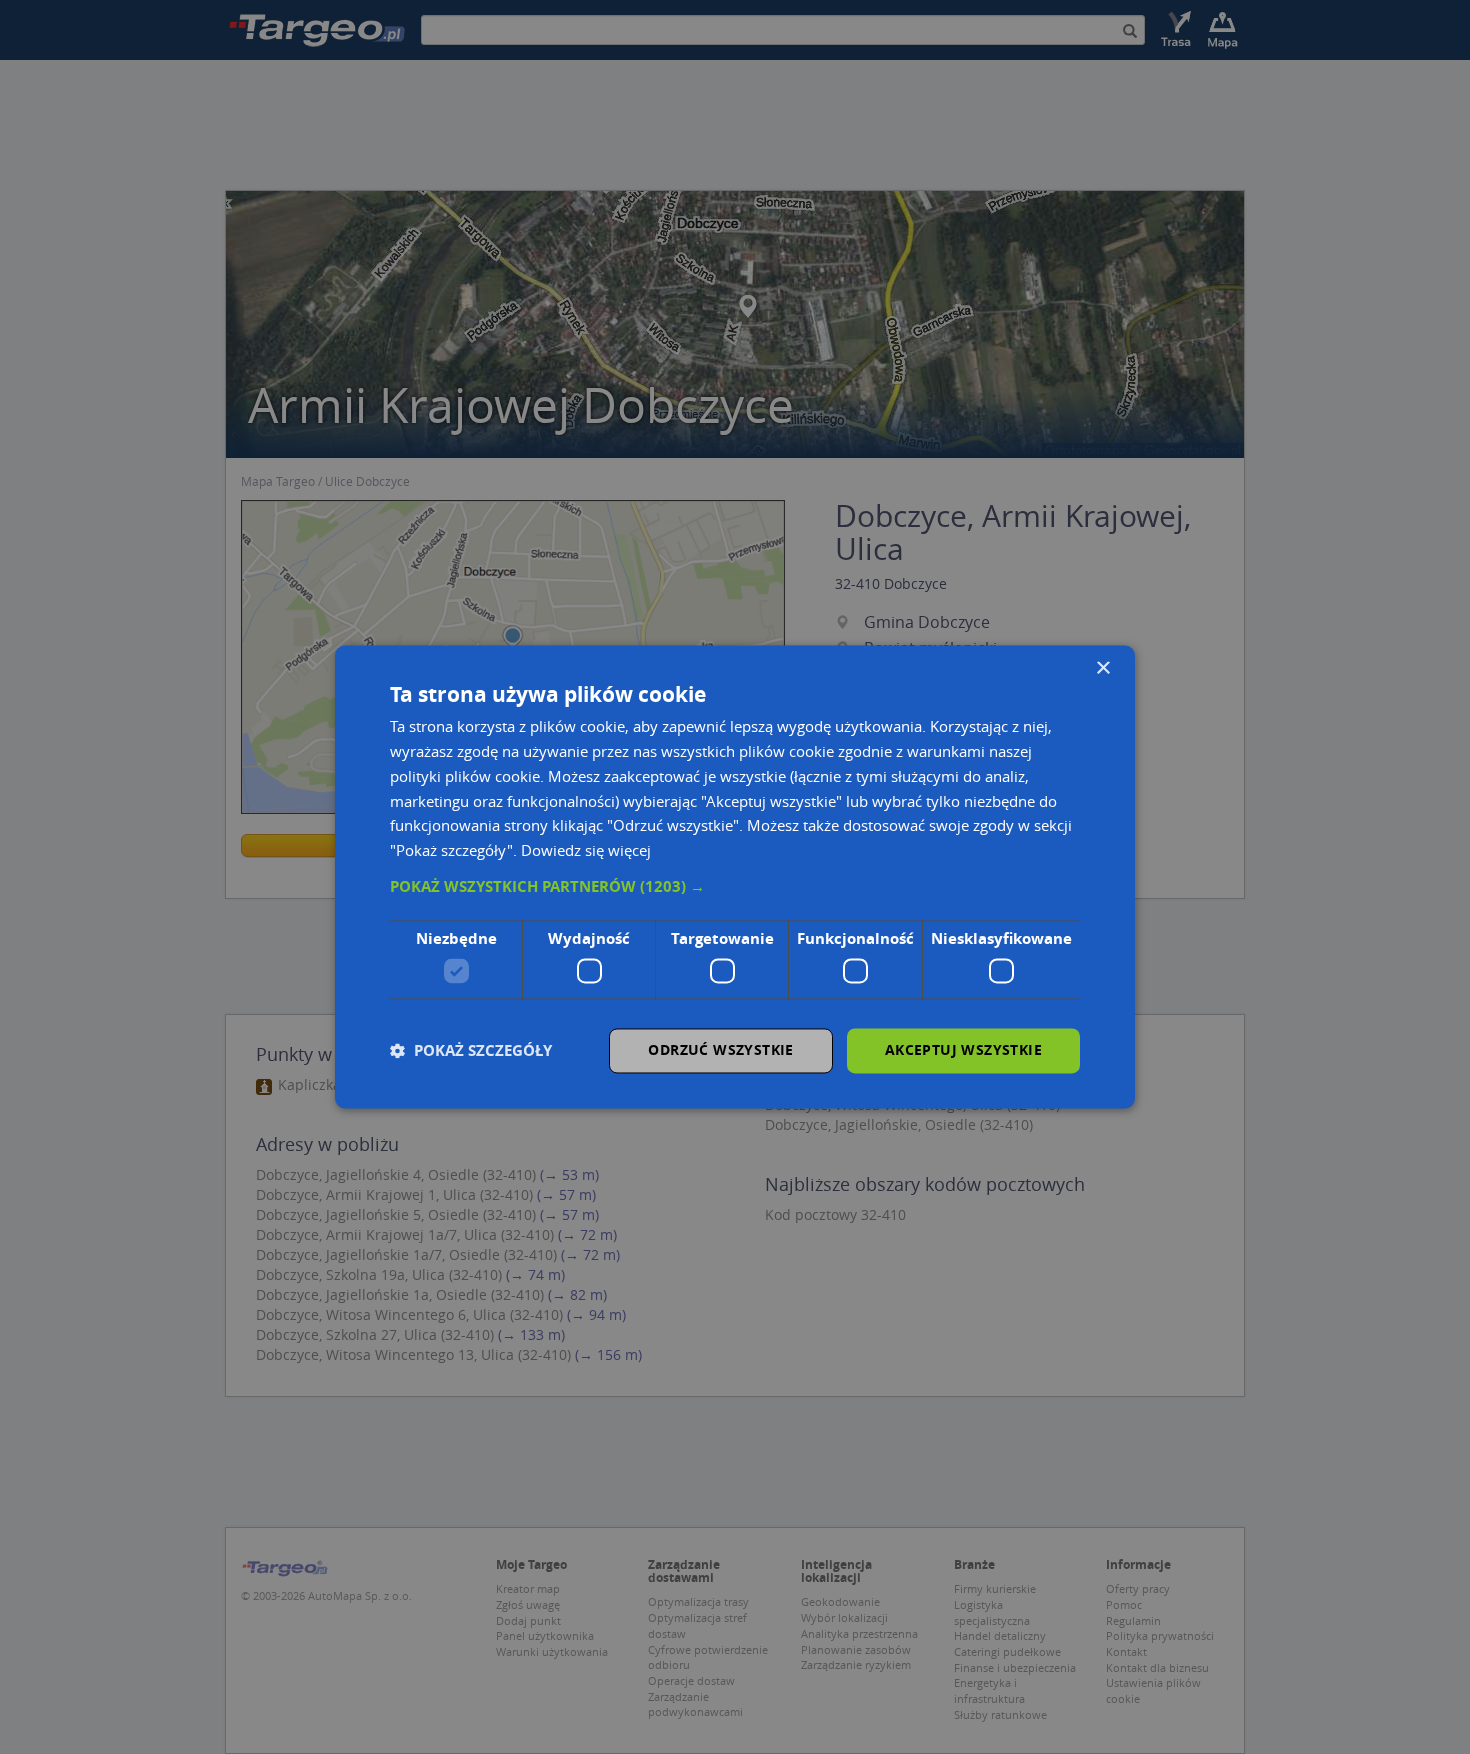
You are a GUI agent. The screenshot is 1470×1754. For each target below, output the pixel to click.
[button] (735, 887)
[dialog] (735, 876)
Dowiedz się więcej (586, 851)
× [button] (1102, 668)
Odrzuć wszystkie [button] (720, 1050)
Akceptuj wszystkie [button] (963, 1050)
